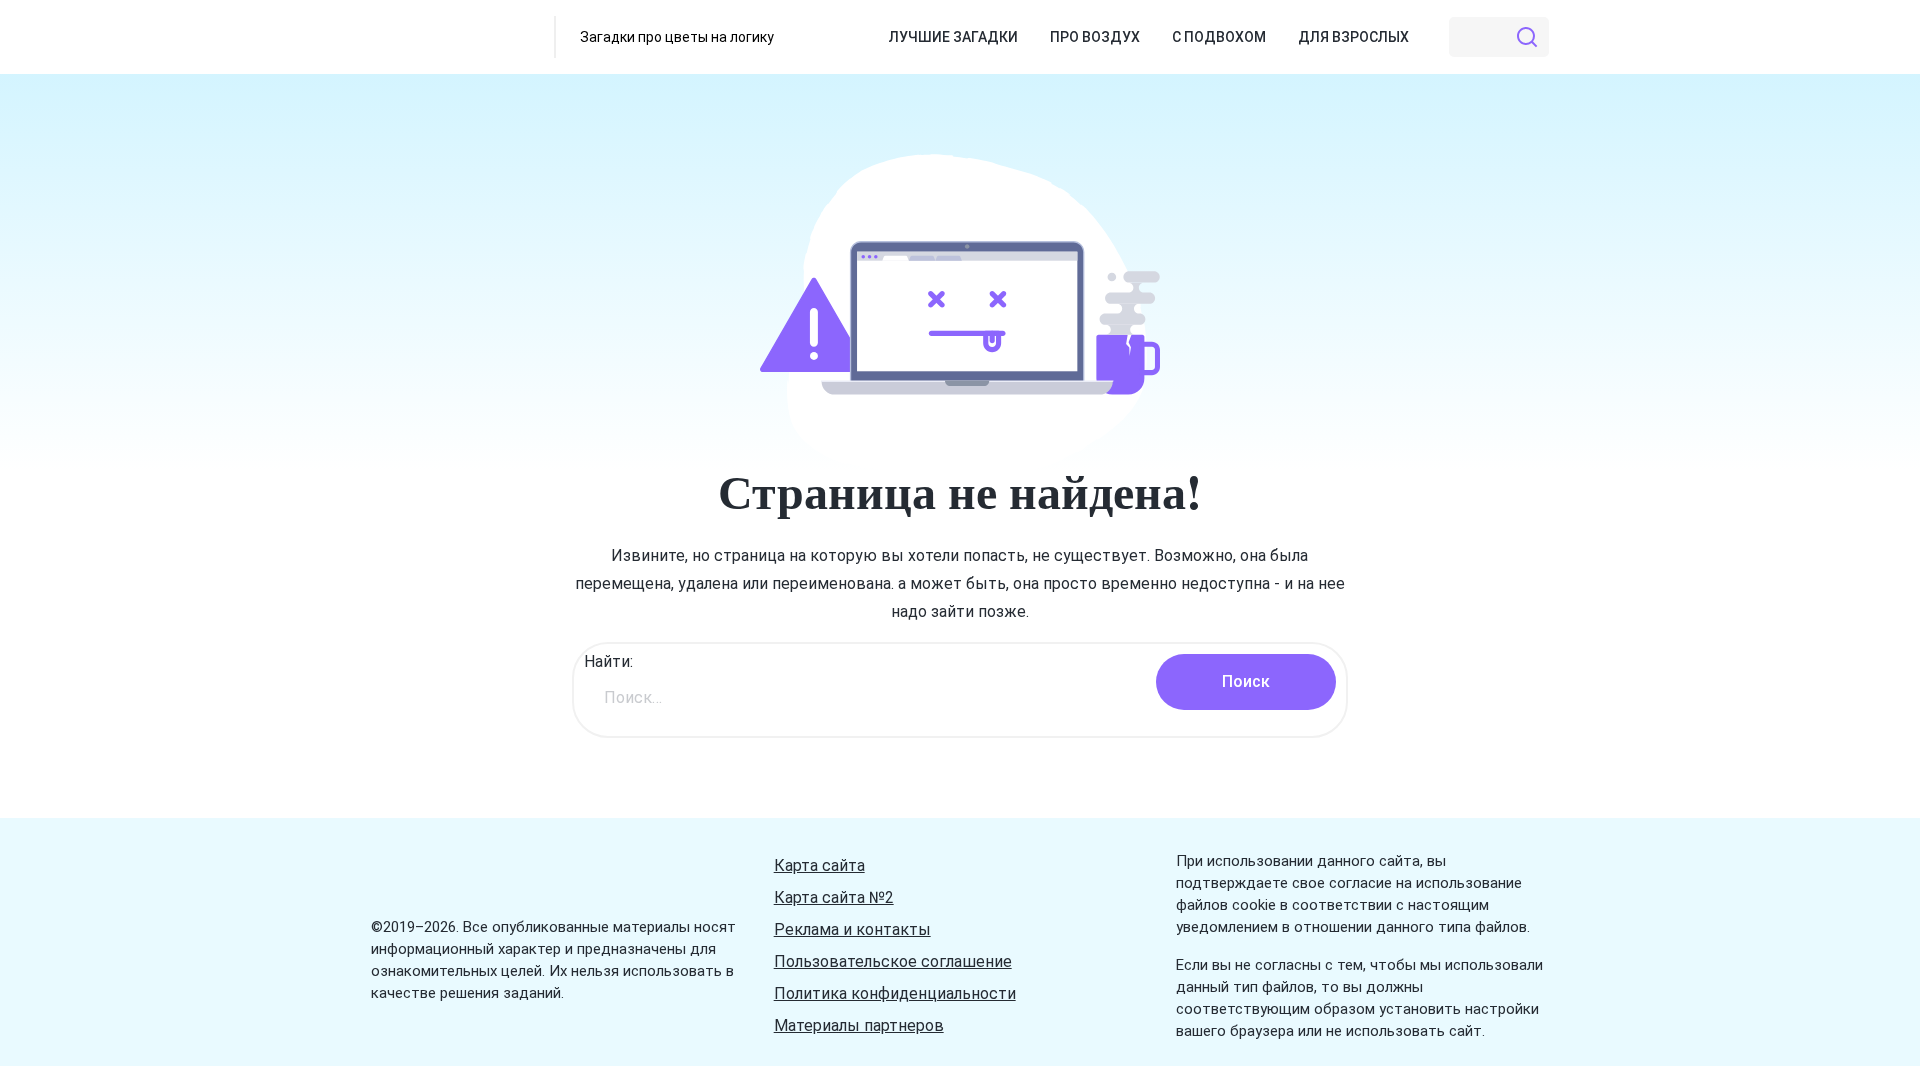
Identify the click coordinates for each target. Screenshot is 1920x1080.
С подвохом (1219, 37)
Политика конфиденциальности (895, 993)
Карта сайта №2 (834, 897)
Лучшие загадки (953, 37)
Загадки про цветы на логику (677, 37)
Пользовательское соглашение (893, 961)
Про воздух (1095, 37)
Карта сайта (819, 865)
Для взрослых (1353, 37)
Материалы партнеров (859, 1025)
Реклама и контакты (852, 929)
